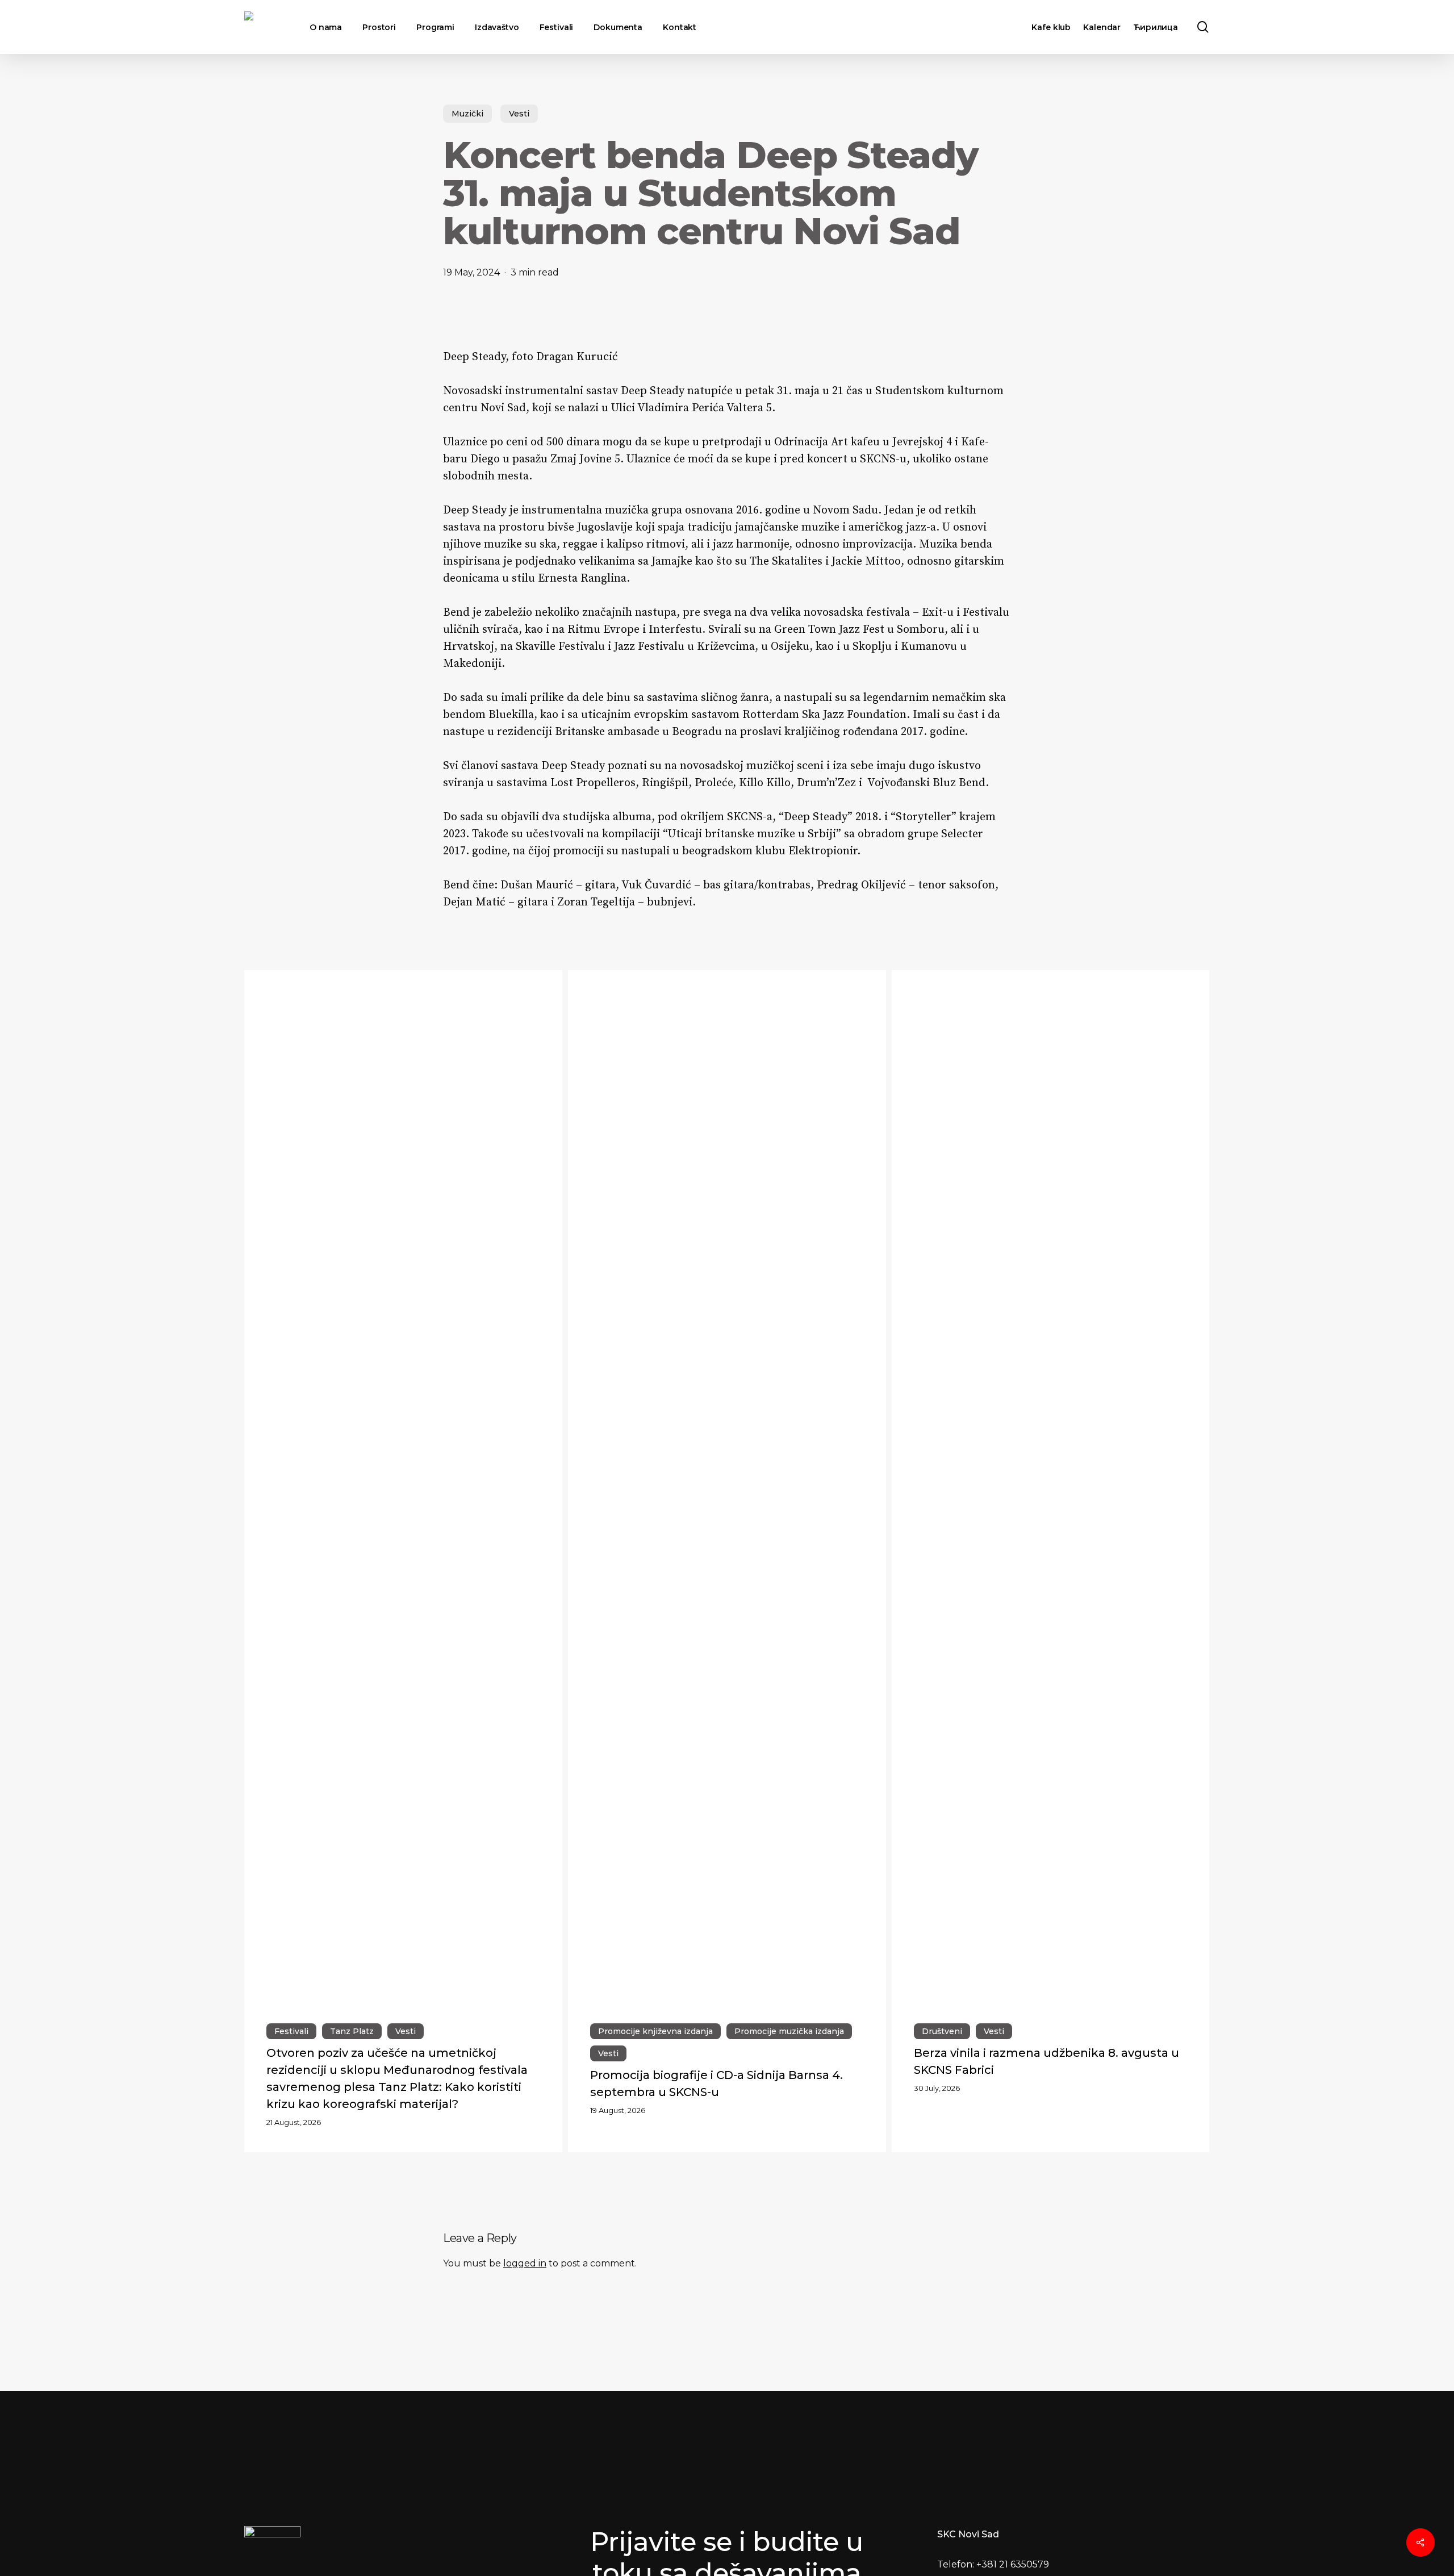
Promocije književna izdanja (655, 2031)
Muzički (467, 114)
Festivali (291, 2031)
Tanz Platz (352, 2031)
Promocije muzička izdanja (789, 2031)
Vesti (519, 114)
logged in (525, 2263)
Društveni (942, 2031)
